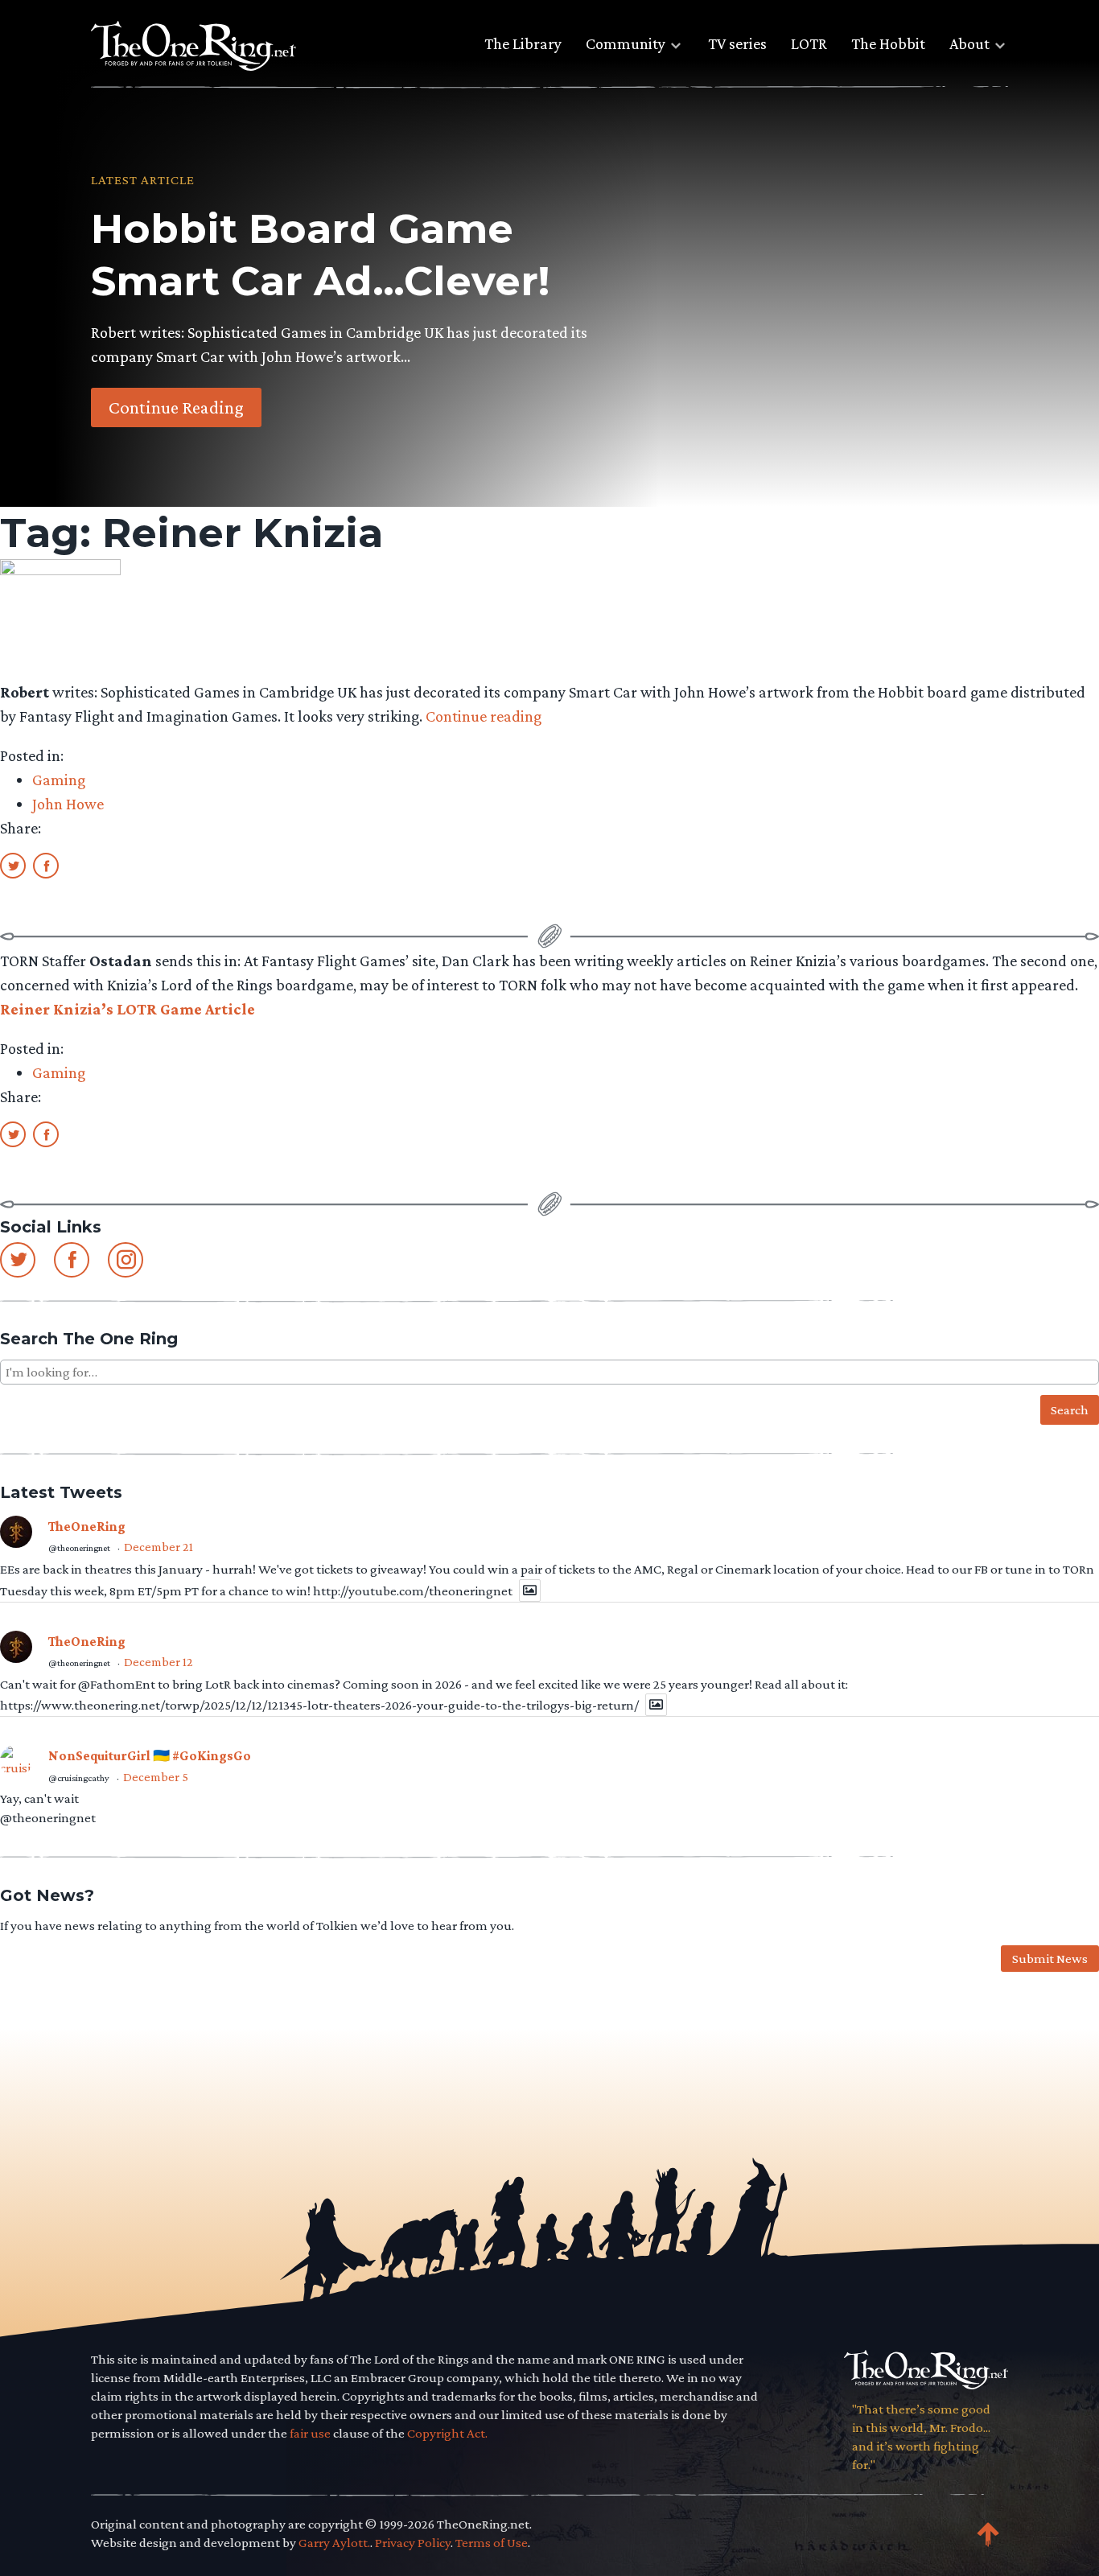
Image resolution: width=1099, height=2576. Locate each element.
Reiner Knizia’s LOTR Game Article (128, 1009)
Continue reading (484, 716)
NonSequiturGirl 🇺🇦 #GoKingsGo (150, 1756)
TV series (737, 43)
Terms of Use (492, 2543)
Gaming (59, 780)
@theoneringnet (79, 1548)
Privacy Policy (413, 2543)
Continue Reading (176, 407)
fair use (310, 2433)
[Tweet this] (13, 865)
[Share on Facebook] (46, 865)
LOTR (809, 43)
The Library (523, 43)
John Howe (68, 804)
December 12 (158, 1662)
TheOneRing (87, 1527)
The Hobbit (888, 43)
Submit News (1050, 1959)
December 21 (158, 1547)
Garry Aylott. (334, 2543)
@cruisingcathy (79, 1778)
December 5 (156, 1777)
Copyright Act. (447, 2433)
